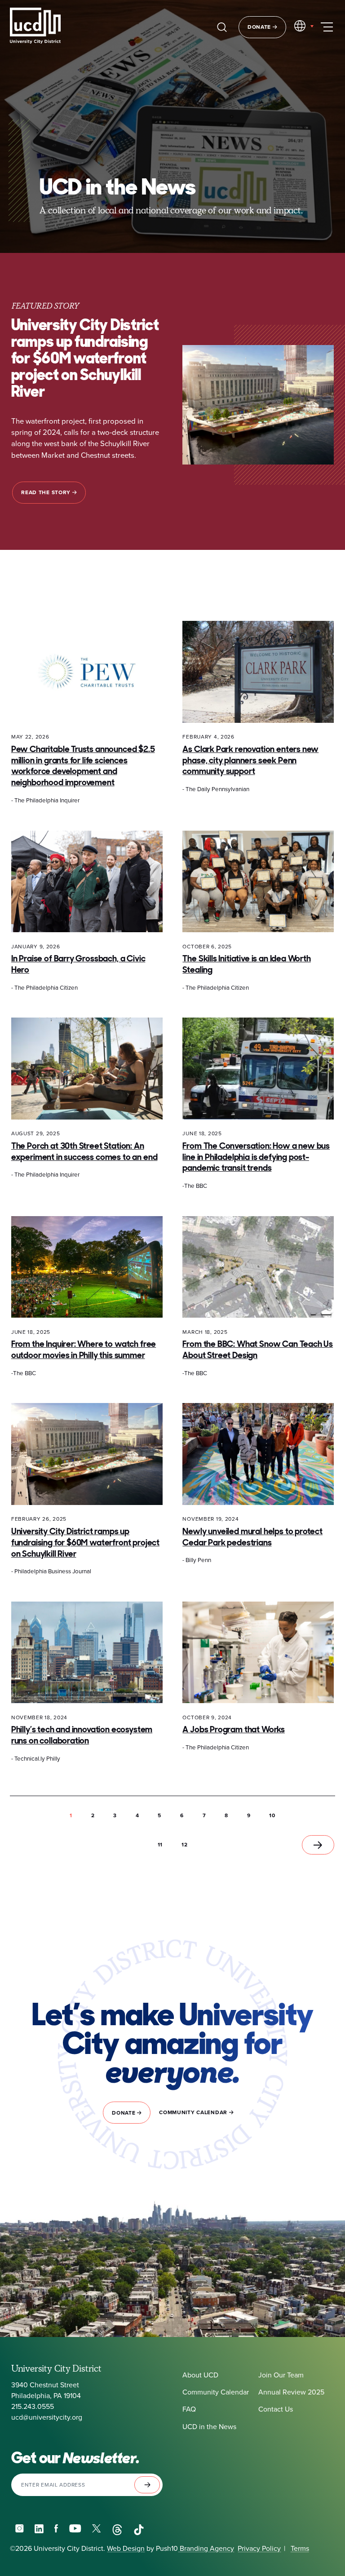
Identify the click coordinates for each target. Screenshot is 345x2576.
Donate (260, 27)
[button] (93, 1815)
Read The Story (47, 492)
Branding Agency (206, 2548)
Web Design (126, 2548)
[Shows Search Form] (222, 27)
